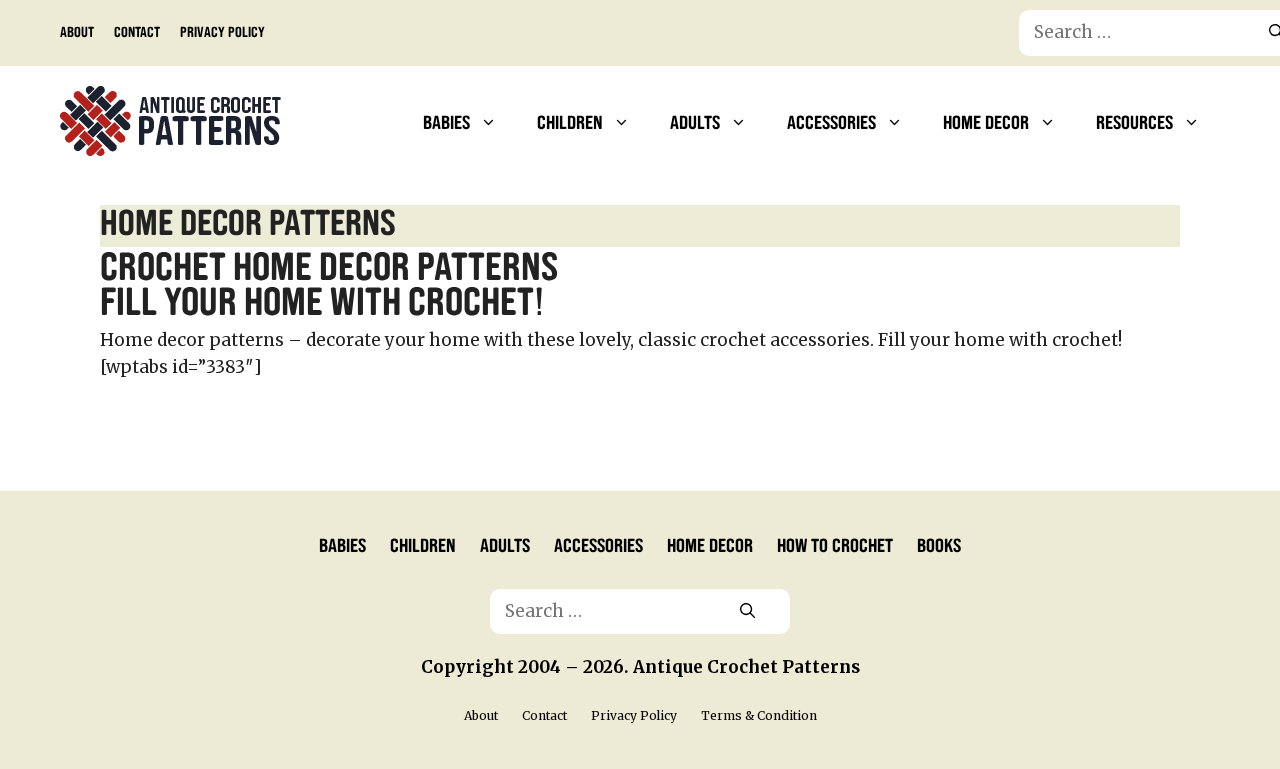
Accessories (831, 121)
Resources (1134, 121)
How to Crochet (835, 544)
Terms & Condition (759, 715)
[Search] (747, 612)
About (77, 31)
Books (939, 544)
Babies (446, 121)
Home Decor (986, 121)
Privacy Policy (222, 31)
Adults (695, 121)
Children (570, 121)
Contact (137, 31)
